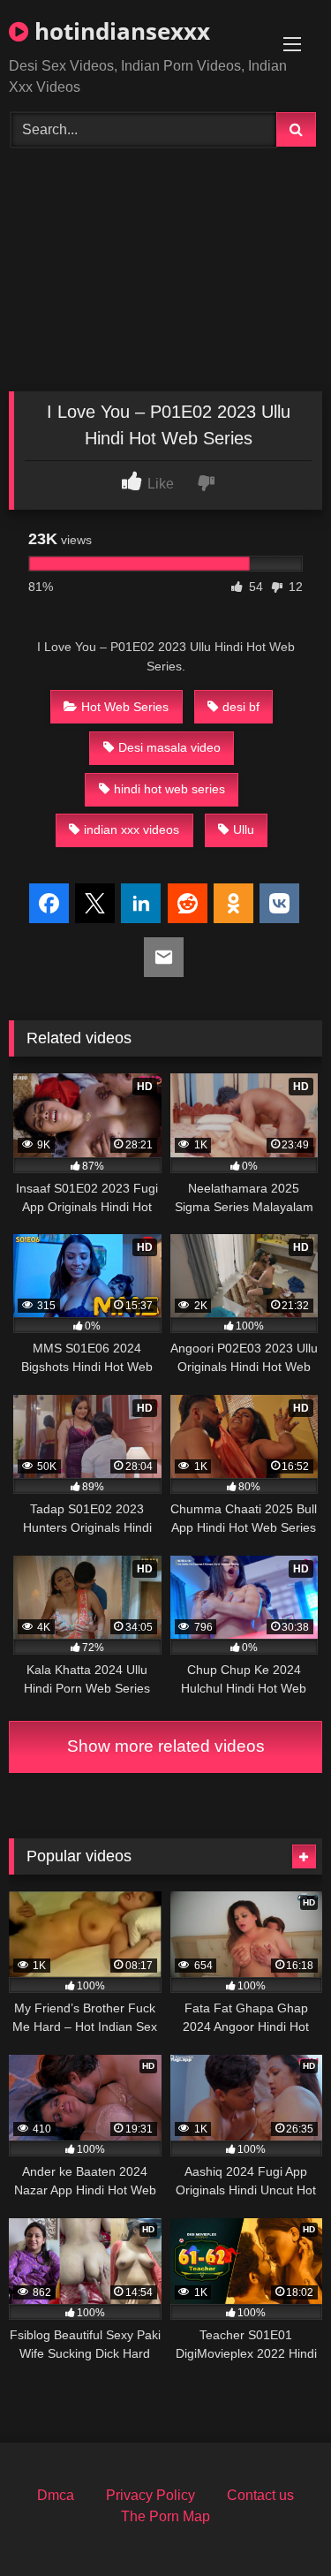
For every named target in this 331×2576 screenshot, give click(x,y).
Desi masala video (169, 747)
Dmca (56, 2495)
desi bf (241, 707)
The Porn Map (165, 2516)
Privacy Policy (150, 2495)
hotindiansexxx (119, 31)
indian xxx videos (132, 830)
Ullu (244, 830)
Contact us (260, 2495)
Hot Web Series (125, 707)
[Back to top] (276, 2523)
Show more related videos (166, 1746)
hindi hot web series (169, 789)
